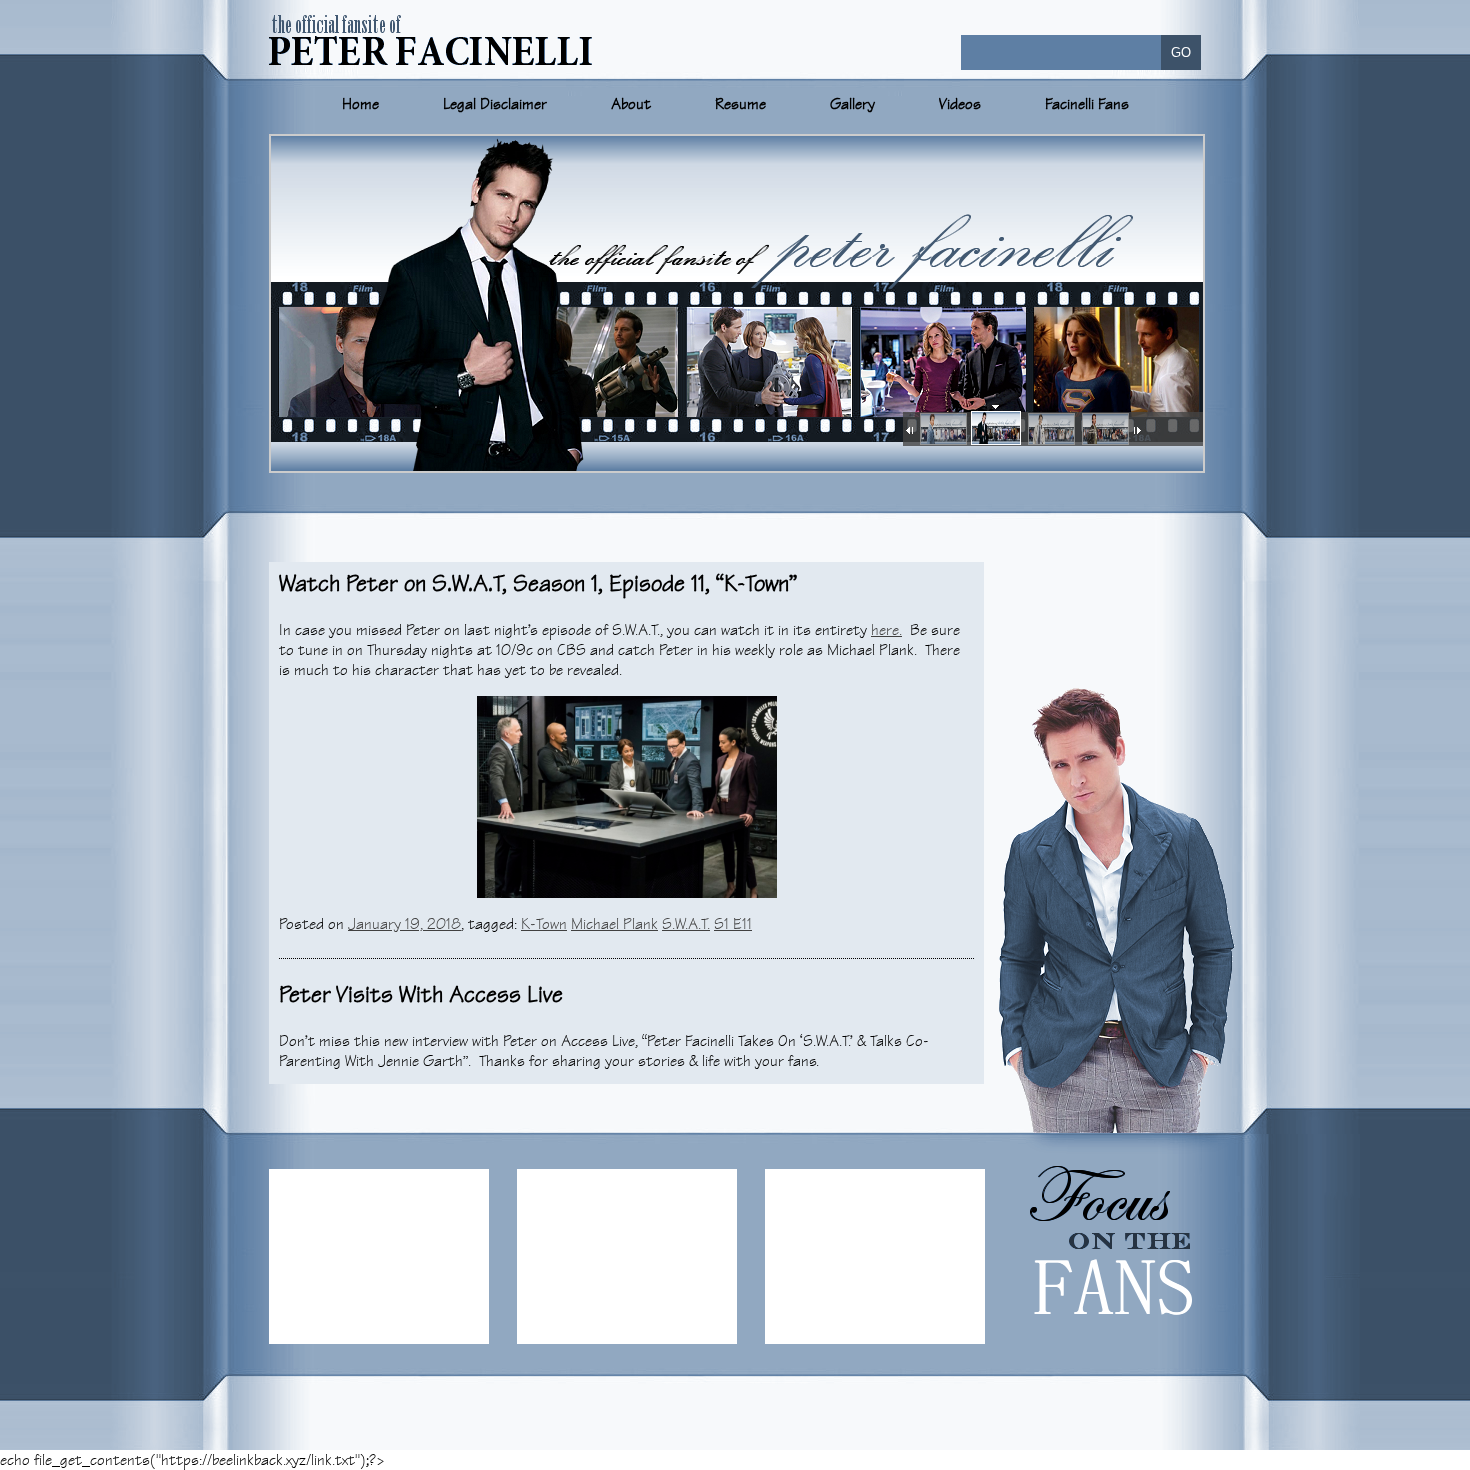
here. (886, 630)
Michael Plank (614, 924)
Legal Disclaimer (495, 104)
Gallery (852, 104)
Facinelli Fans (1087, 104)
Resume (740, 104)
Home (360, 104)
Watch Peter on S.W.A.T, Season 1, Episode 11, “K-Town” (538, 583)
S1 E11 (733, 924)
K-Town (544, 924)
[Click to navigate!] (942, 430)
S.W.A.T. (686, 924)
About (631, 104)
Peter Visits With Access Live (421, 994)
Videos (960, 104)
